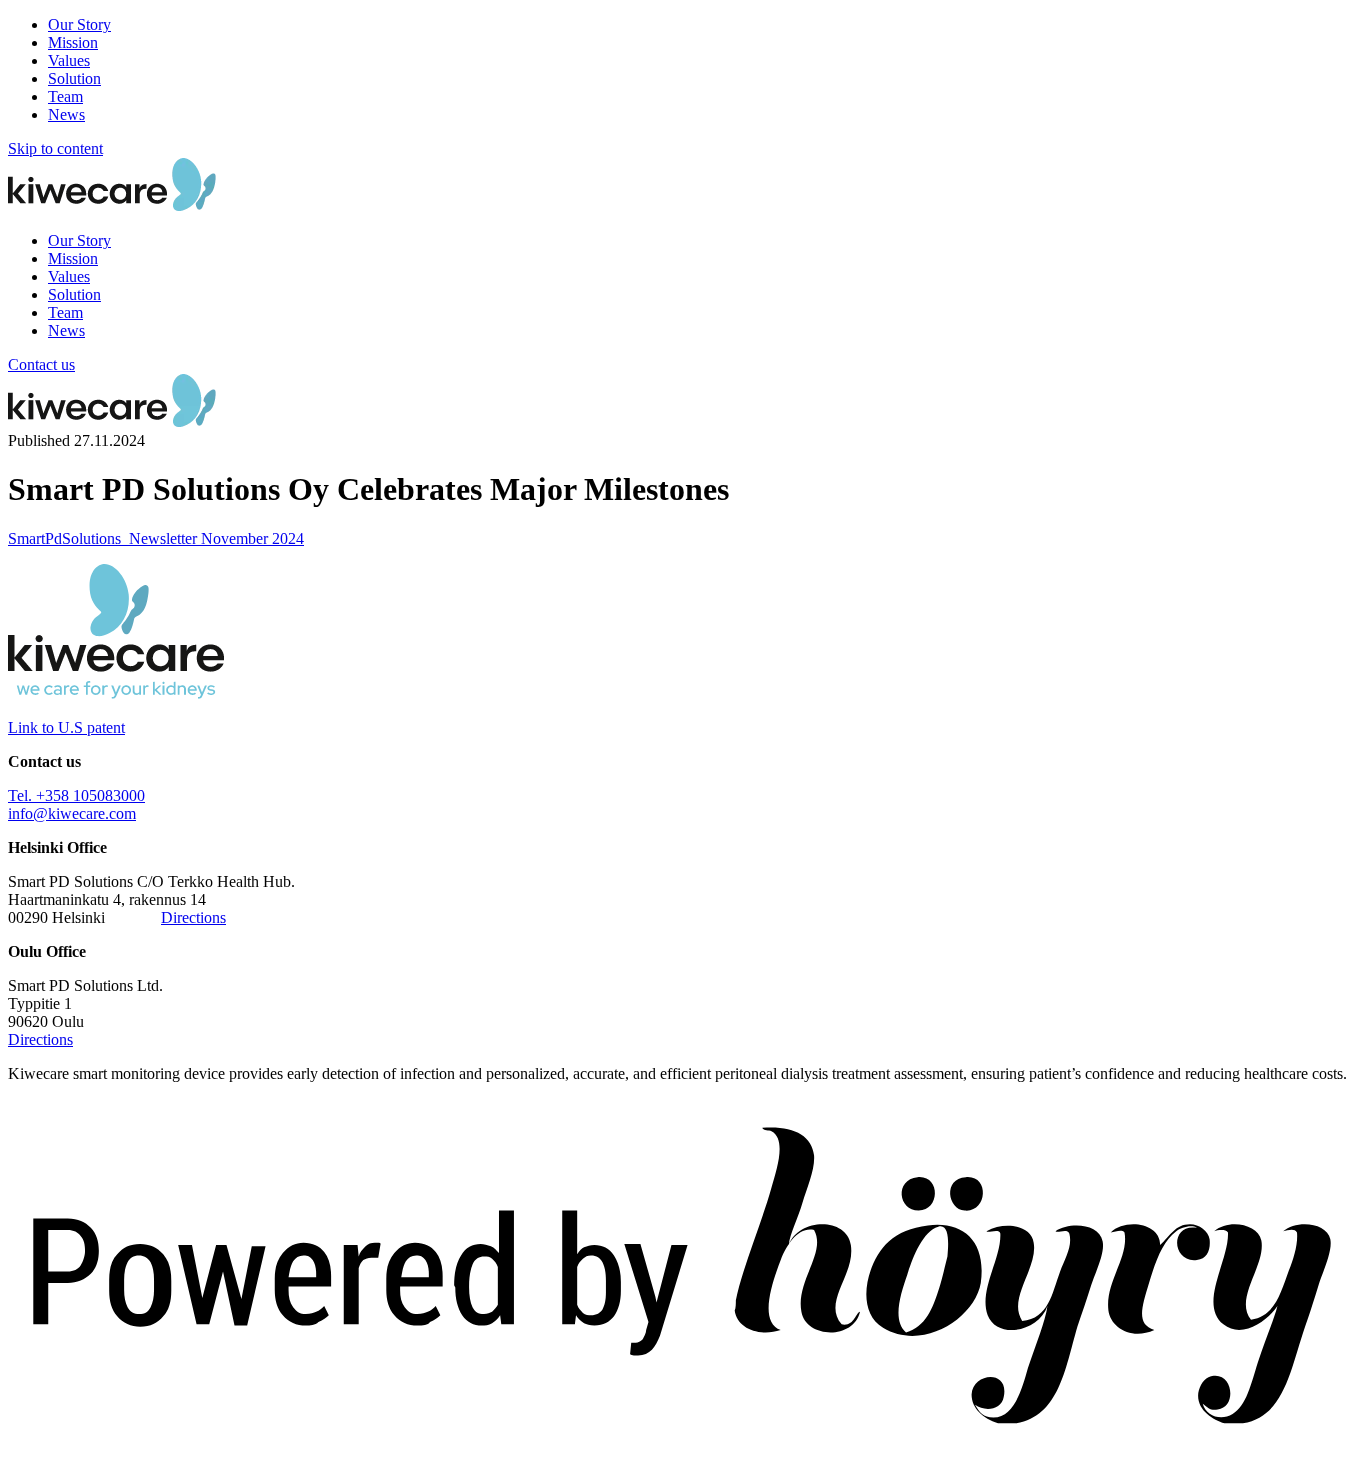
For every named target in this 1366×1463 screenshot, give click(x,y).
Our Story (79, 24)
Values (69, 60)
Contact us (41, 364)
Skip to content (55, 148)
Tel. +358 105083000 (76, 795)
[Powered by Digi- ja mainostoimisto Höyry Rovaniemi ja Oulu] (683, 1445)
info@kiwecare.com (72, 813)
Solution (74, 78)
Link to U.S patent (66, 727)
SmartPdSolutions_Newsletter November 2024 (156, 538)
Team (65, 96)
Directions (193, 917)
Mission (73, 42)
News (66, 114)
